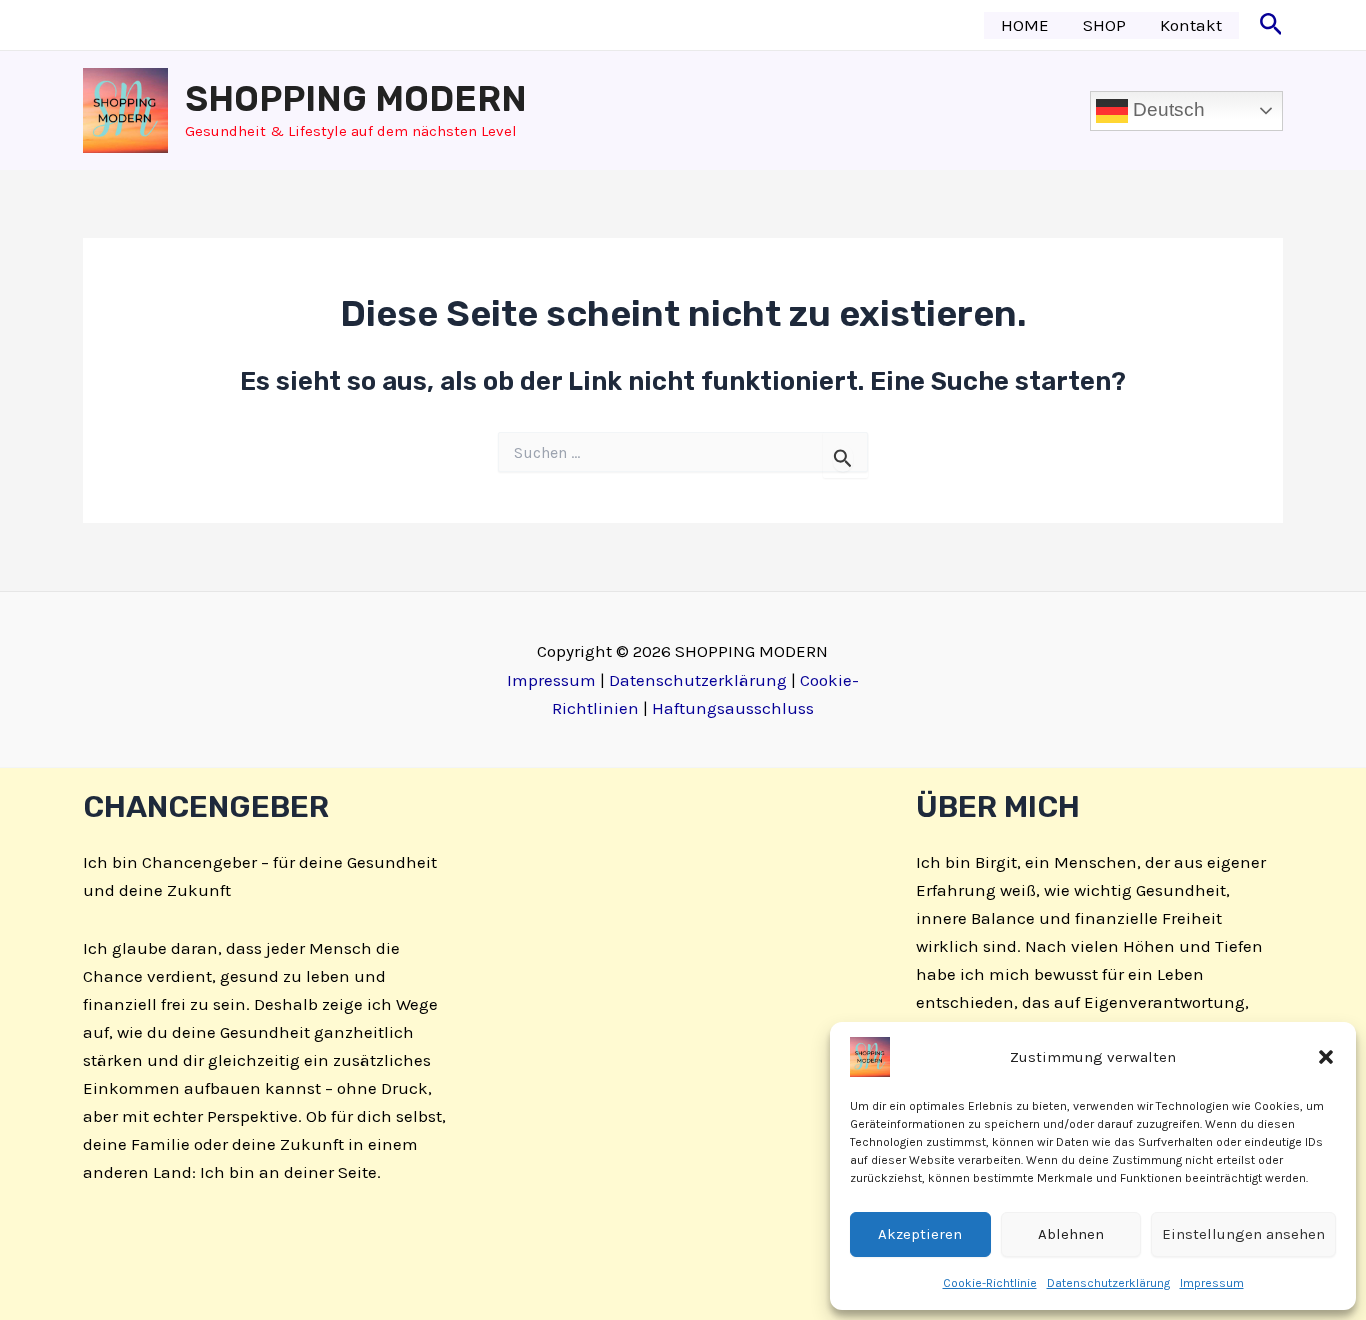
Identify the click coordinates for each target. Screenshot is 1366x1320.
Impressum (1212, 1283)
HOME (1025, 25)
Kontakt (1191, 25)
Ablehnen (1071, 1234)
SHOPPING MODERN (356, 99)
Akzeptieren (920, 1234)
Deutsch (1166, 108)
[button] (1326, 1057)
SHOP (1104, 25)
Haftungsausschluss (733, 708)
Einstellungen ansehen (1243, 1234)
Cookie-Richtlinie (990, 1283)
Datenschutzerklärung (1108, 1283)
